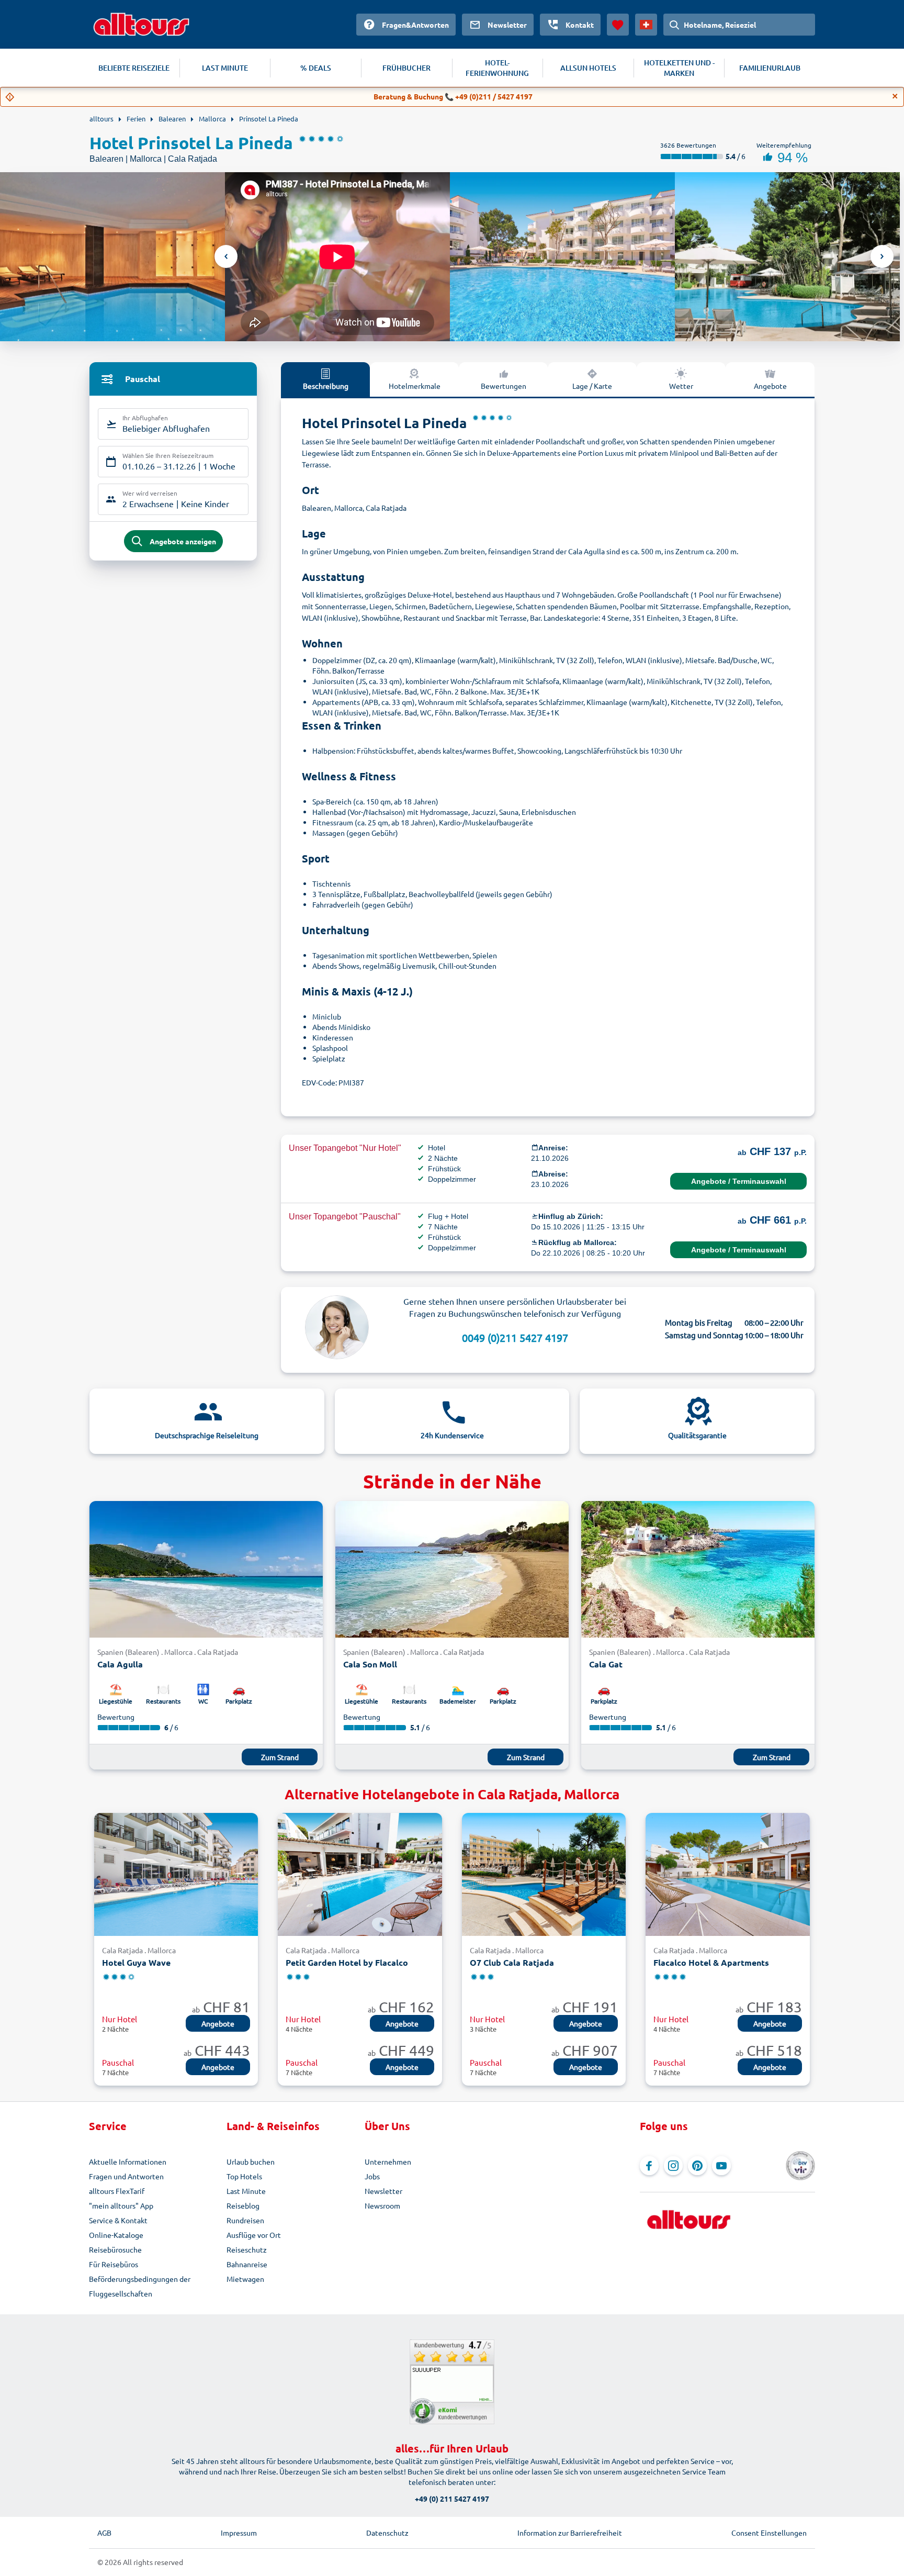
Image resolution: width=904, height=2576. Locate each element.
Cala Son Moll (370, 1664)
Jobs (372, 2176)
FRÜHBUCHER (406, 68)
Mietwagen (245, 2279)
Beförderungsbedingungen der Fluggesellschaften (140, 2286)
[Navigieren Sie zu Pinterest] (697, 2166)
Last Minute (246, 2191)
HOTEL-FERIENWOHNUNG (497, 68)
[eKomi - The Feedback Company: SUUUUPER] (452, 2382)
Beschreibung (326, 386)
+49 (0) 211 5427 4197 (452, 2499)
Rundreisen (245, 2220)
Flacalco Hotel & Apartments (711, 1962)
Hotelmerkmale (415, 386)
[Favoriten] (618, 25)
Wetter (681, 386)
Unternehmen (388, 2161)
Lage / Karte (592, 386)
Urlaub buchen (251, 2161)
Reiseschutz (247, 2249)
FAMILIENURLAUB (770, 68)
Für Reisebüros (114, 2264)
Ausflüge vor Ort (254, 2235)
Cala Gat (606, 1664)
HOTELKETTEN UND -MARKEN (679, 68)
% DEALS (316, 68)
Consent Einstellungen (769, 2533)
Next (882, 256)
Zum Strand (280, 1757)
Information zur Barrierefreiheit (570, 2533)
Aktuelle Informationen (128, 2161)
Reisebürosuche (115, 2249)
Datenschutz (387, 2533)
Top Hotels (244, 2176)
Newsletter (383, 2191)
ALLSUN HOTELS (588, 68)
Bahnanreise (247, 2264)
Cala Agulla (120, 1664)
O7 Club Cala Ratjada (512, 1962)
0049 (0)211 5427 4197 (515, 1337)
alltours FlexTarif (117, 2191)
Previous (226, 256)
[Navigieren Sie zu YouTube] (721, 2166)
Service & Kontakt (118, 2220)
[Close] (895, 96)
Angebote (770, 386)
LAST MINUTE (225, 68)
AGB (104, 2533)
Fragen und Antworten (126, 2176)
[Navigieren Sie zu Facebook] (649, 2166)
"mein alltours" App (121, 2205)
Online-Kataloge (116, 2235)
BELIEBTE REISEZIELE (134, 68)
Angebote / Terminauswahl (739, 1181)
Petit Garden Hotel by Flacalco (347, 1962)
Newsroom (382, 2205)
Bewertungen (504, 386)
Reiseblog (243, 2205)
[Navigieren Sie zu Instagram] (673, 2166)
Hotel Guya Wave (136, 1962)
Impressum (239, 2533)
